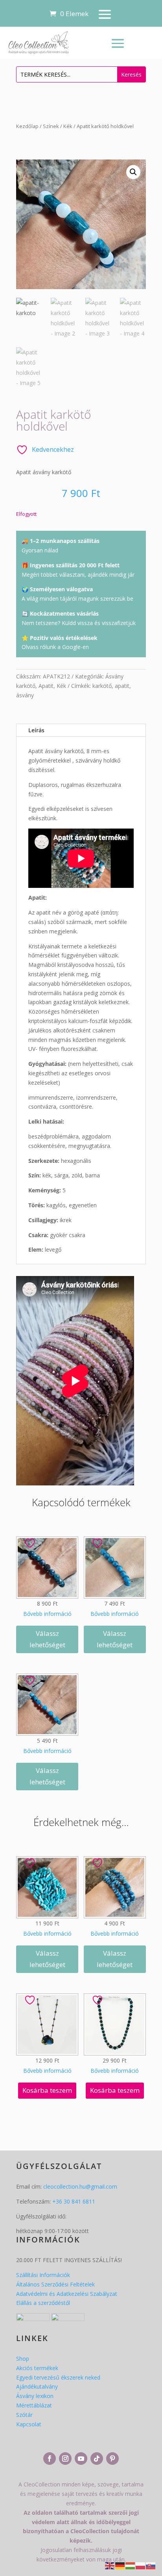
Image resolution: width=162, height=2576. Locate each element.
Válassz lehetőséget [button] (47, 1639)
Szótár (24, 2415)
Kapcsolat (29, 2424)
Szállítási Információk (43, 2275)
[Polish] (141, 2565)
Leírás (36, 730)
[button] (133, 172)
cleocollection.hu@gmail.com (80, 2186)
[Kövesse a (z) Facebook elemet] (50, 2459)
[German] (120, 2565)
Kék (68, 126)
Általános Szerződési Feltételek (55, 2284)
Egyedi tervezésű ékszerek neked (58, 2377)
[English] (110, 2565)
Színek (51, 126)
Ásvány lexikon (35, 2396)
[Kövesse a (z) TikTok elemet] (97, 2459)
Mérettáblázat (34, 2405)
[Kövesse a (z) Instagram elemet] (65, 2459)
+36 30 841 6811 (74, 2201)
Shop (23, 2359)
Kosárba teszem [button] (47, 2090)
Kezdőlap (27, 126)
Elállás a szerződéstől (43, 2303)
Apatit (46, 686)
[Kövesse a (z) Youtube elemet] (81, 2459)
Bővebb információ (47, 1614)
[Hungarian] (131, 2565)
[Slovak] (151, 2565)
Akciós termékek (37, 2368)
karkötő (102, 686)
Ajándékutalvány (37, 2386)
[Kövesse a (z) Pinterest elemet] (112, 2459)
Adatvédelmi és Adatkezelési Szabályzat (67, 2294)
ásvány (25, 695)
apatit (122, 686)
